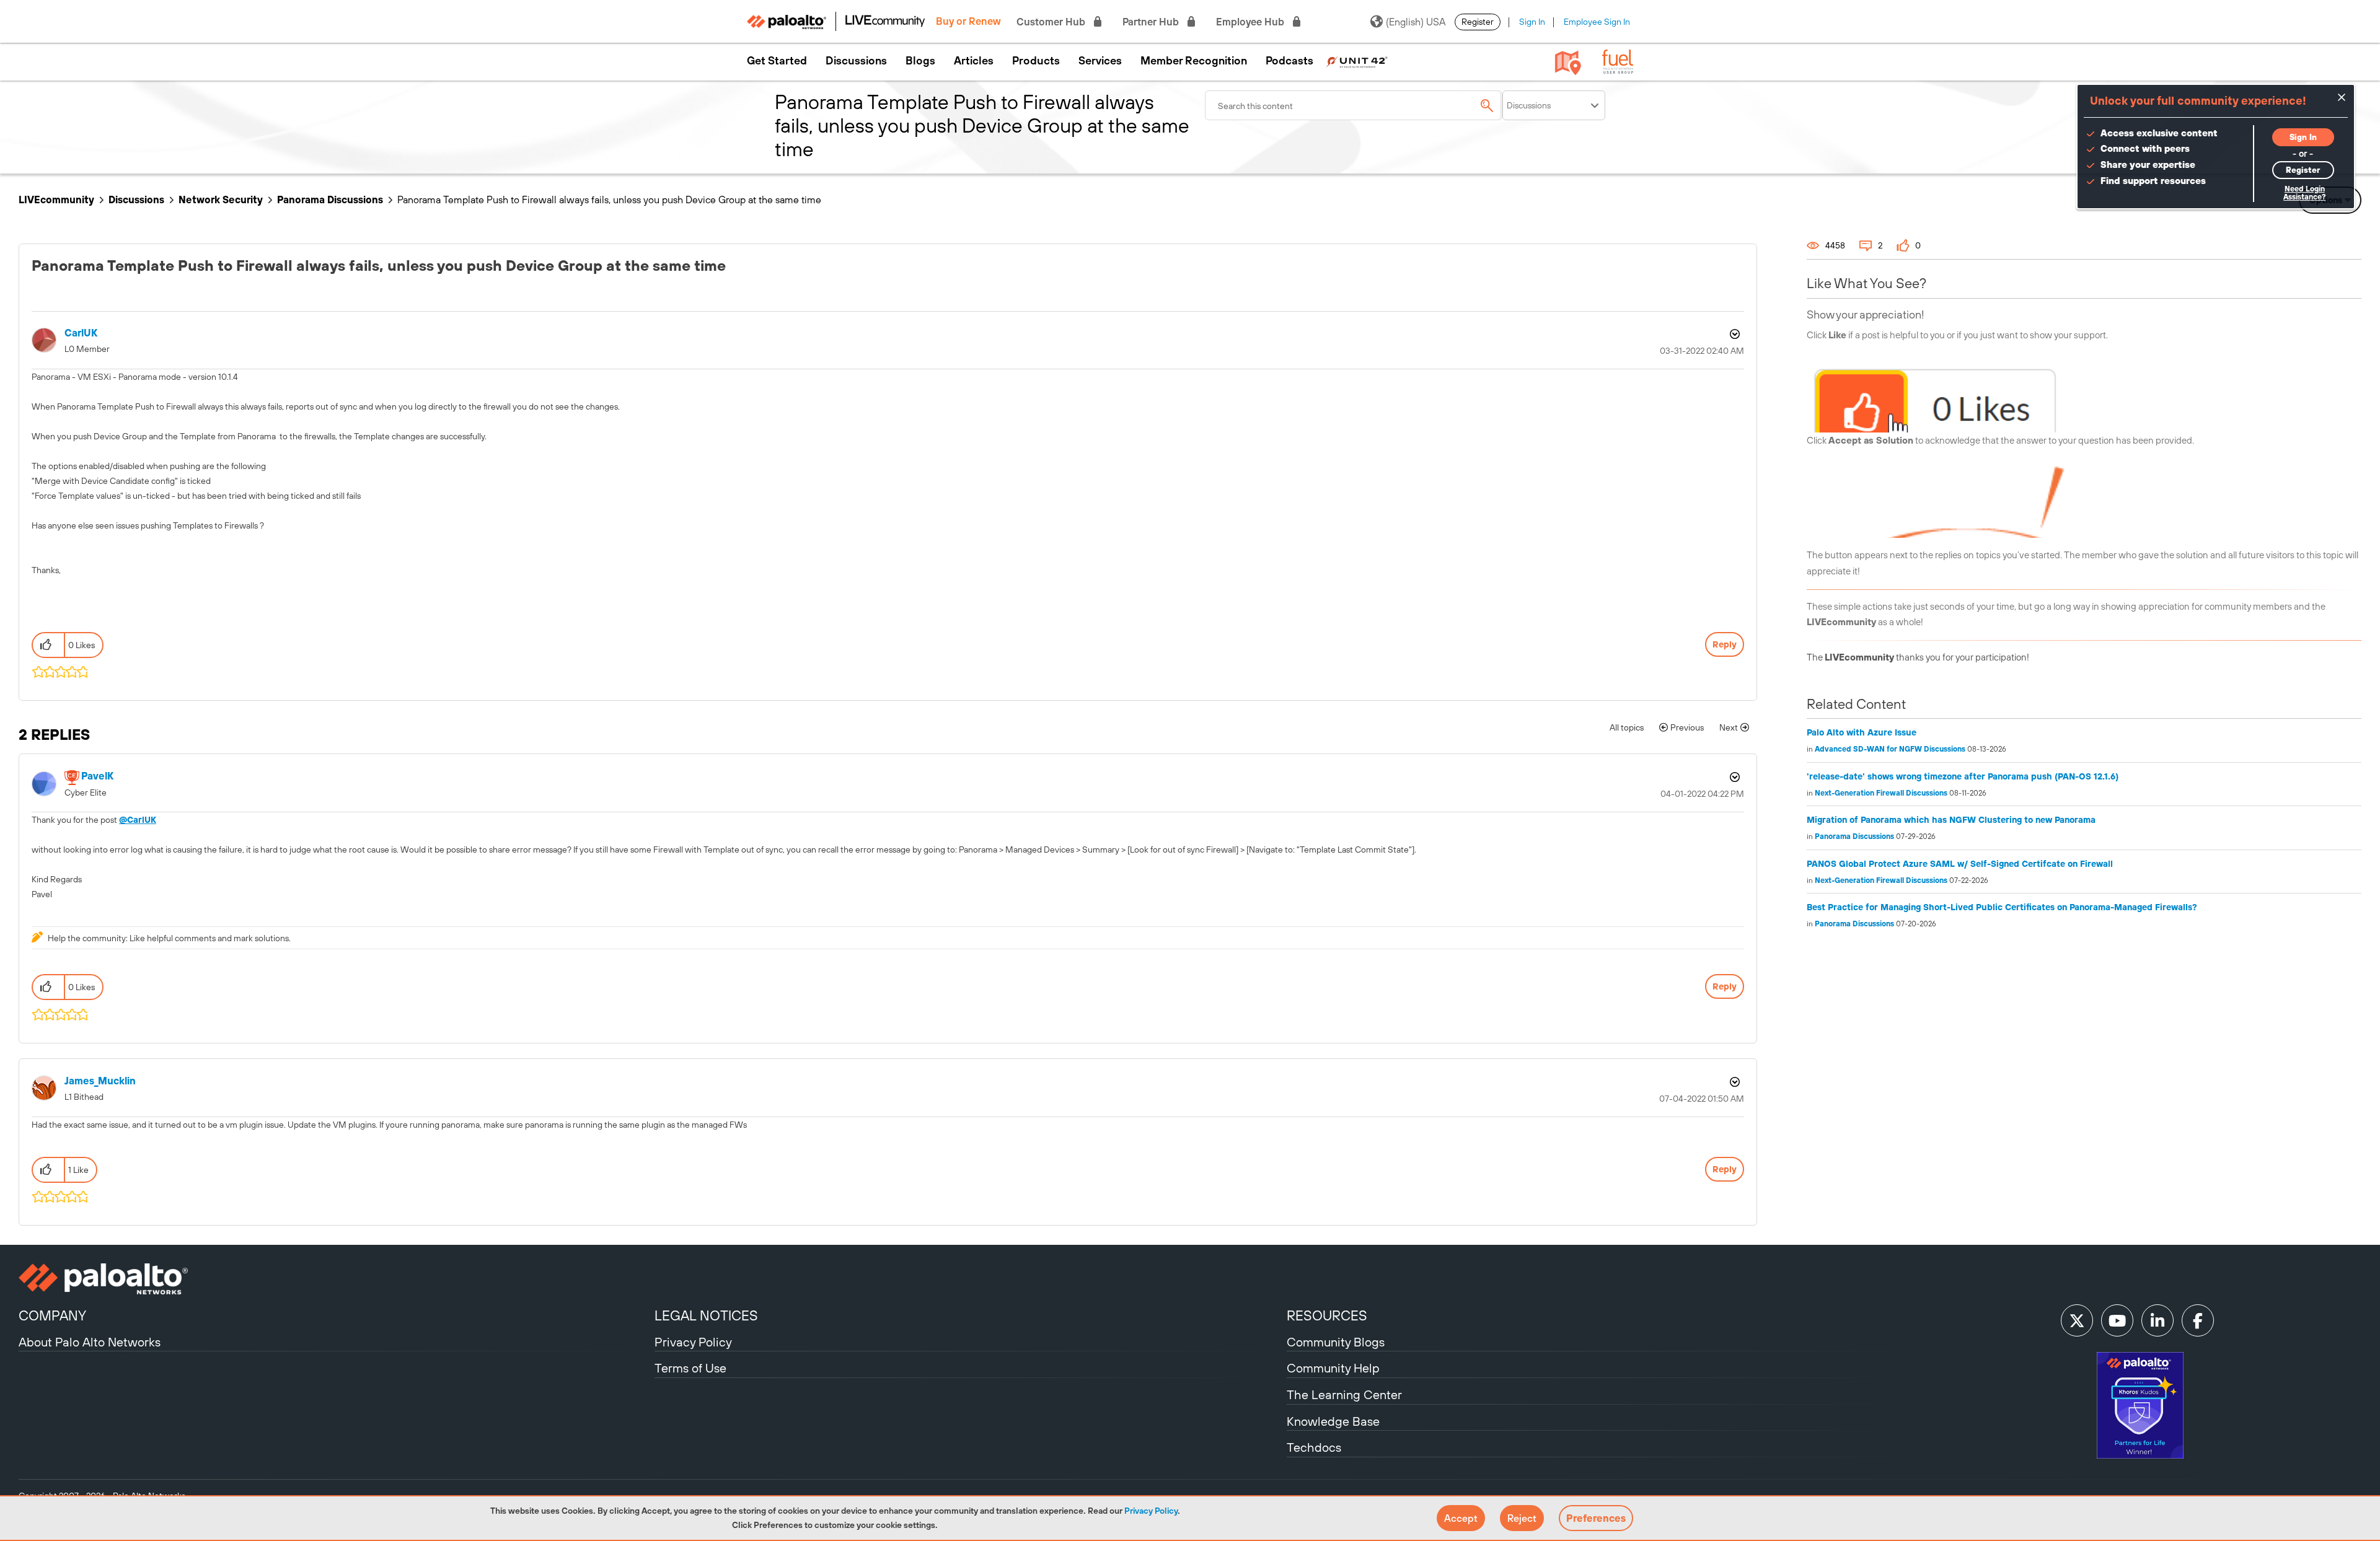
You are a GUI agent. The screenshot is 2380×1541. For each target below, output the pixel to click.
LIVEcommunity (56, 200)
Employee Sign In (1597, 22)
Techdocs (1314, 1447)
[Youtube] (2117, 1320)
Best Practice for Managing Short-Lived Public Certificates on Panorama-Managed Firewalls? (2002, 907)
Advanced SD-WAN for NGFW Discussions (1890, 749)
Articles (974, 61)
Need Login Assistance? (2304, 193)
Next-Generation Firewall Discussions (1881, 793)
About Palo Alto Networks (90, 1342)
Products (1036, 61)
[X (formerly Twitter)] (2077, 1320)
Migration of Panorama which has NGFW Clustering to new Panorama (1951, 820)
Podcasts (1289, 61)
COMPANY (52, 1315)
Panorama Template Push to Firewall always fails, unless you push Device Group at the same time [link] (609, 200)
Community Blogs (1336, 1342)
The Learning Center (1344, 1394)
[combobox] (1354, 105)
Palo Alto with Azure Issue (1862, 732)
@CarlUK (138, 820)
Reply (1725, 644)
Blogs (920, 61)
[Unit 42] (1357, 61)
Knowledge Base (1333, 1421)
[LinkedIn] (2157, 1320)
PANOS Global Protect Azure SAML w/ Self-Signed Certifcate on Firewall (1960, 864)
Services (1100, 61)
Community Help (1333, 1368)
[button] (1461, 1518)
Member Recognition (1194, 61)
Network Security (221, 200)
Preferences (1596, 1518)
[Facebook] (2198, 1320)
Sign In (1532, 22)
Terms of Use (690, 1368)
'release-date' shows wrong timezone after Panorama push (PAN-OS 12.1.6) (1963, 776)
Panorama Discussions (330, 200)
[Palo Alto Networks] (335, 1279)
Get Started (777, 61)
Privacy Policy (1151, 1511)
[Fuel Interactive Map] (1568, 62)
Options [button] (1734, 334)
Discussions (856, 61)
